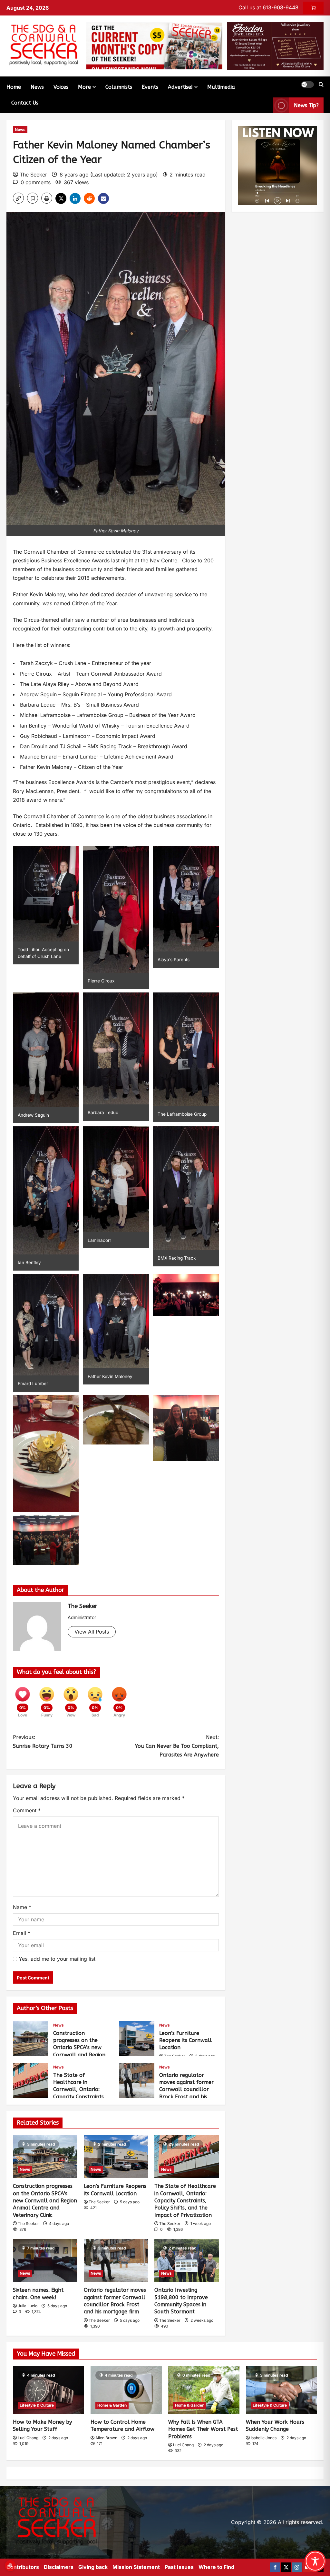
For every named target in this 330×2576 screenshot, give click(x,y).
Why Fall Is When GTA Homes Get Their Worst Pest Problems (203, 2429)
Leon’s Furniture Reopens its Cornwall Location (137, 2038)
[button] (307, 85)
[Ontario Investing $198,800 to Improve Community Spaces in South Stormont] (187, 2260)
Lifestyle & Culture (37, 2405)
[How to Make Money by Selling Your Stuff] (49, 2390)
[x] (286, 2567)
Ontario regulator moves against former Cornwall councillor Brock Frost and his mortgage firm (137, 2080)
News (37, 87)
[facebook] (275, 2567)
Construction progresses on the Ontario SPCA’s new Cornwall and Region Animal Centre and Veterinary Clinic (31, 2038)
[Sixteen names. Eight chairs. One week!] (45, 2260)
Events (150, 87)
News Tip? (306, 105)
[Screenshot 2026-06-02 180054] (275, 45)
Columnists (119, 87)
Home (14, 87)
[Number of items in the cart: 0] (313, 8)
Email (22, 1933)
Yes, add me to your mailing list (56, 1959)
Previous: (43, 1742)
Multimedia (221, 87)
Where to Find (216, 2567)
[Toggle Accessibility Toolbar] (315, 2561)
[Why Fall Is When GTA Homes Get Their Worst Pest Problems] (204, 2390)
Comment (27, 1810)
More (84, 87)
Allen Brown (106, 2438)
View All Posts (92, 1632)
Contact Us (25, 103)
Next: (177, 1746)
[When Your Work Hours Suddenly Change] (281, 2390)
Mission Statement (136, 2567)
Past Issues (179, 2567)
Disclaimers (59, 2567)
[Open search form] (321, 85)
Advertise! (180, 87)
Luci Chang (28, 2438)
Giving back (93, 2567)
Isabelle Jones (264, 2438)
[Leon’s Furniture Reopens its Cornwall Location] (116, 2156)
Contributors (23, 2567)
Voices (61, 87)
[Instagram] (297, 2567)
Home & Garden (112, 2405)
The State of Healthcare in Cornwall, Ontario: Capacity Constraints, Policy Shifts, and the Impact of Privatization (31, 2080)
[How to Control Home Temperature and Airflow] (126, 2390)
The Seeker (33, 175)
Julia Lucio (28, 2306)
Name (22, 1907)
